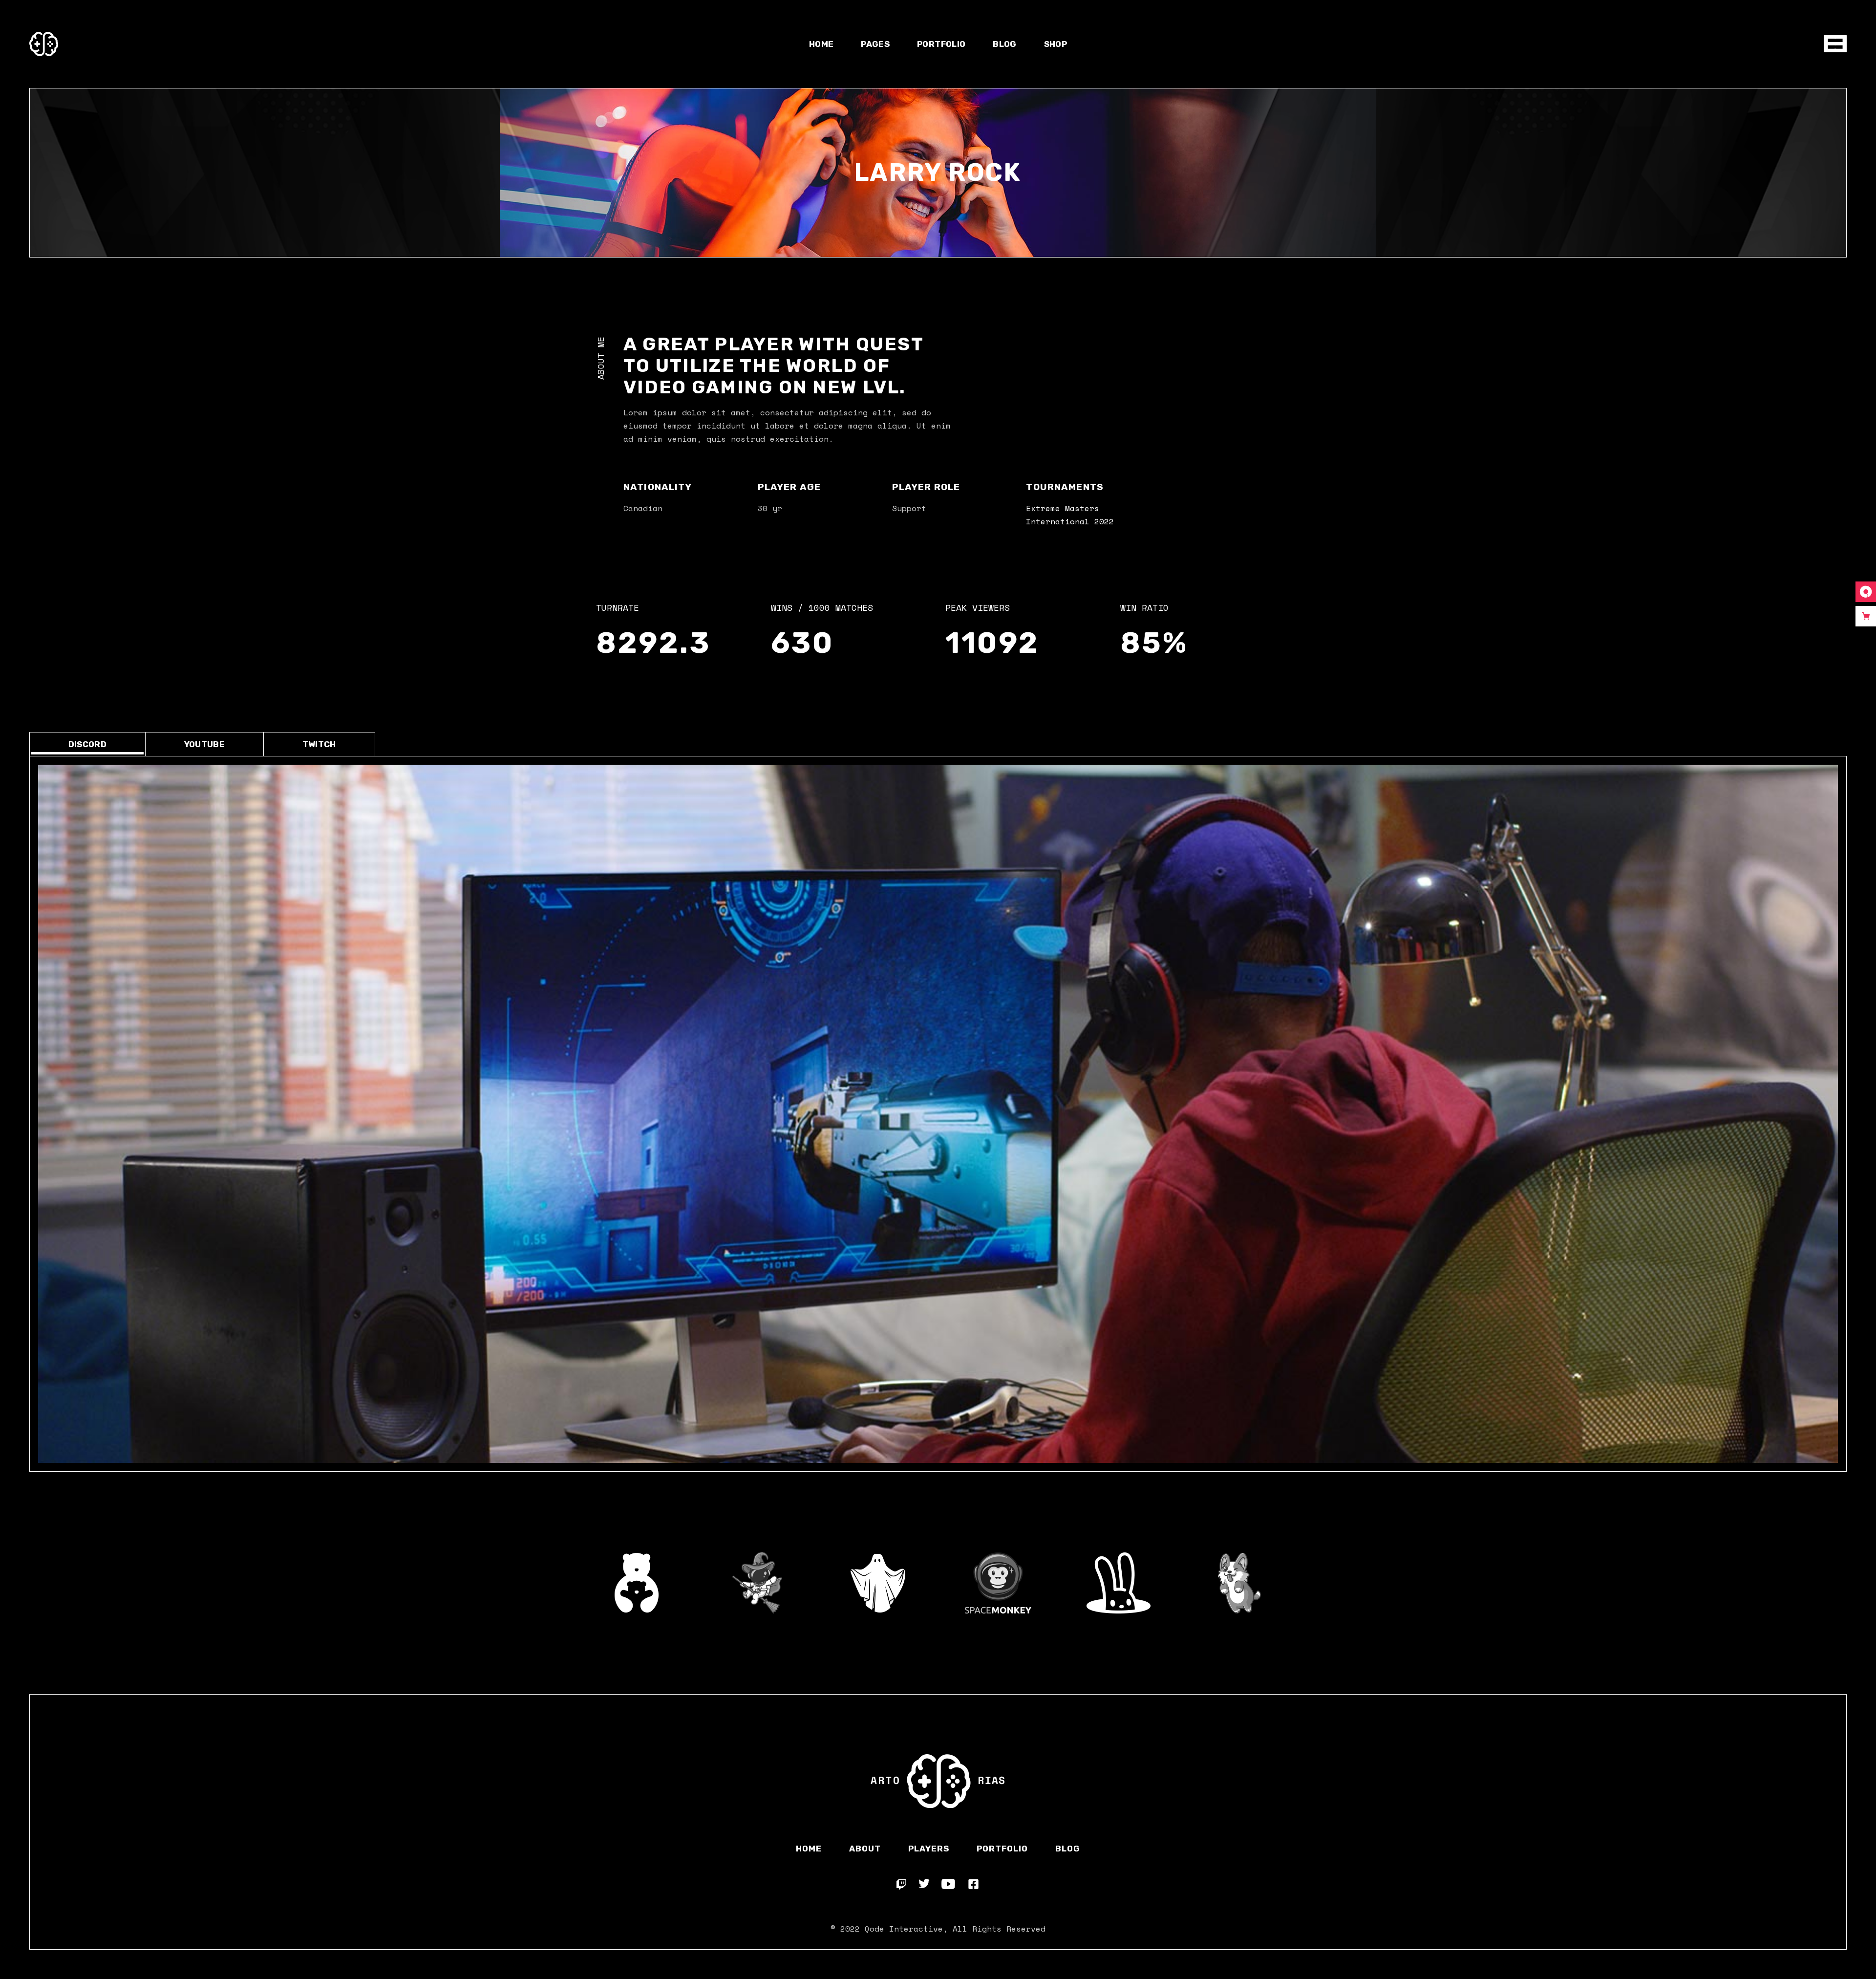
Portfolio (1002, 1849)
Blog (1068, 1849)
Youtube (204, 744)
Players (929, 1849)
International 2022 (1070, 521)
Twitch (319, 744)
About (865, 1849)
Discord (87, 744)
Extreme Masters (1063, 508)
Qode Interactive (904, 1929)
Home (809, 1849)
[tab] (87, 744)
